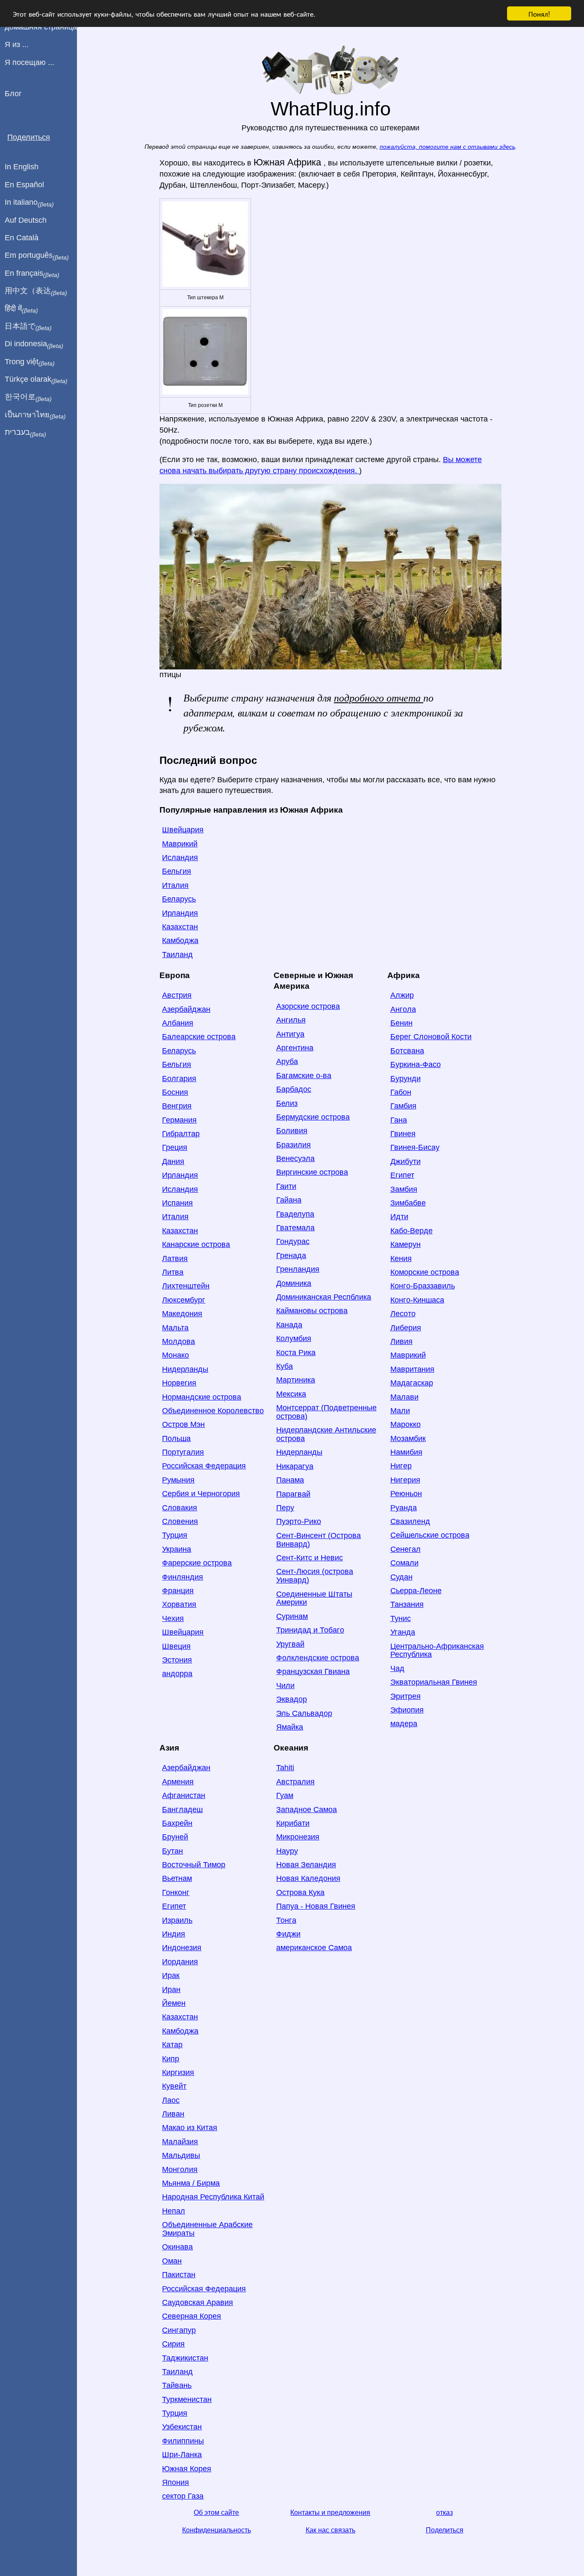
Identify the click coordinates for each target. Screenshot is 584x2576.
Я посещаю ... (29, 62)
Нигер (401, 1466)
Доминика (294, 1283)
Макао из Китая (190, 2128)
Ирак (171, 1975)
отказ (444, 2513)
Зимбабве (408, 1203)
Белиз (287, 1103)
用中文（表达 (36, 291)
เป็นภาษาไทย (35, 415)
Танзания (407, 1604)
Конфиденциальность (217, 2530)
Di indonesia (34, 344)
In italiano (29, 203)
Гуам (285, 1795)
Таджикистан (185, 2358)
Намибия (406, 1452)
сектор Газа (183, 2496)
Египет (402, 1175)
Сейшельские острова (430, 1535)
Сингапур (179, 2330)
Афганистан (184, 1795)
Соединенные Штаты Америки (314, 1598)
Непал (174, 2211)
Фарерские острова (197, 1563)
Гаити (286, 1186)
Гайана (289, 1200)
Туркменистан (187, 2399)
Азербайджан (186, 1009)
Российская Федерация (204, 1466)
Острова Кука (300, 1892)
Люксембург (184, 1300)
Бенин (401, 1023)
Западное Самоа (307, 1810)
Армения (178, 1782)
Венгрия (177, 1106)
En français (32, 274)
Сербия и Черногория (201, 1494)
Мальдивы (181, 2155)
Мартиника (296, 1380)
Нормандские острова (202, 1397)
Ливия (401, 1341)
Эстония (177, 1660)
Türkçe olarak (36, 380)
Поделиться (445, 2530)
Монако (175, 1355)
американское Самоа (314, 1948)
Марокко (406, 1424)
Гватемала (295, 1228)
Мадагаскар (412, 1383)
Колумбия (294, 1338)
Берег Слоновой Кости (431, 1037)
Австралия (295, 1782)
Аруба (287, 1061)
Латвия (175, 1259)
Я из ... (17, 44)
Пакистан (179, 2275)
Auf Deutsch (26, 220)
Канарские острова (196, 1244)
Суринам (292, 1616)
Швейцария (183, 830)
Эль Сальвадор (304, 1713)
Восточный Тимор (194, 1865)
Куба (285, 1366)
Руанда (404, 1508)
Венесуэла (295, 1158)
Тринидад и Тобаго (310, 1630)
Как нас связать (330, 2530)
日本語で (28, 327)
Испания (177, 1203)
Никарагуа (295, 1466)
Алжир (402, 995)
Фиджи (288, 1934)
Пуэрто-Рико (299, 1521)
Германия (179, 1120)
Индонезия (182, 1948)
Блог (13, 94)
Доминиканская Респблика (324, 1297)
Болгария (179, 1079)
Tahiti (285, 1768)
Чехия (173, 1618)
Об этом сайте (216, 2513)
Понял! (539, 13)
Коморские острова (425, 1272)
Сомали (404, 1563)
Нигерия (405, 1480)
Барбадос (294, 1089)
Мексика (291, 1394)
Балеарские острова (199, 1037)
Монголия (180, 2169)
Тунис (401, 1618)
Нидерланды (185, 1369)
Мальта (175, 1328)
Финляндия (183, 1577)
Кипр (171, 2059)
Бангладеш (182, 1810)
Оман (172, 2261)
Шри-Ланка (182, 2455)
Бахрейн (177, 1823)
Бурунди (406, 1079)
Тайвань (177, 2385)
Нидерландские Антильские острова (326, 1434)
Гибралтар (181, 1134)
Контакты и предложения (330, 2513)
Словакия (180, 1508)
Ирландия (180, 913)
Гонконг (176, 1892)
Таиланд (177, 955)
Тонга (286, 1920)
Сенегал (406, 1549)
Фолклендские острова (318, 1658)
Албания (178, 1023)
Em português (37, 256)
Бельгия (177, 871)
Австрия (177, 995)
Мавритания (412, 1369)
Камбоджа (180, 940)
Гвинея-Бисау (415, 1147)
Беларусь (179, 899)
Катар (172, 2045)
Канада (289, 1325)
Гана (399, 1120)
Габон (401, 1092)
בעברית (25, 433)
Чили (285, 1686)
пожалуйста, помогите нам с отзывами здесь (447, 147)
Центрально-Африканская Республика (437, 1651)
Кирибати (293, 1823)
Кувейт (174, 2086)
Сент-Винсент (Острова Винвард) (319, 1540)
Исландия (180, 858)
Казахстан (180, 927)
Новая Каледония (308, 1878)
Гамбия (403, 1106)
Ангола (403, 1009)
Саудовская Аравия (198, 2302)
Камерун (406, 1244)
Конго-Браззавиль (423, 1286)
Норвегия (179, 1383)
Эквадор (292, 1699)
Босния (175, 1092)
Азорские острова (308, 1006)
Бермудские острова (313, 1117)
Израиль (177, 1920)
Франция (178, 1591)
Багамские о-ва (304, 1076)
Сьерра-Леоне (416, 1591)
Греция (175, 1147)
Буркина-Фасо (416, 1064)
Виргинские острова (312, 1172)
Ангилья (291, 1020)
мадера (404, 1724)
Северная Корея (192, 2316)
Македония (182, 1314)
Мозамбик (408, 1438)
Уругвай (290, 1644)
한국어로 (28, 397)
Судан (401, 1577)
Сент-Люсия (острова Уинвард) (315, 1576)
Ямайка (290, 1727)
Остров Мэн (183, 1424)
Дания (173, 1161)
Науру (287, 1851)
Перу (285, 1508)
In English (22, 167)
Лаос (171, 2100)
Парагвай (293, 1494)
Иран (171, 1989)
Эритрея (406, 1696)
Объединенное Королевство (213, 1411)
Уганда (403, 1632)
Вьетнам (177, 1878)
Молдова (178, 1341)
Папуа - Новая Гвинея (316, 1906)
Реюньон (406, 1494)
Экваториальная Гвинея (434, 1682)
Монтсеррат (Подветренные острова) (326, 1412)
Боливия (292, 1131)
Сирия (173, 2344)
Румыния (178, 1480)
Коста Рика (296, 1353)
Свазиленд (410, 1521)
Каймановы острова (312, 1311)
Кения (401, 1259)
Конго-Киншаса (417, 1300)
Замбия (404, 1189)
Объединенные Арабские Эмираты (207, 2229)
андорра (177, 1674)
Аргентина (295, 1048)
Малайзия (180, 2142)
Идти (399, 1217)
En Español (24, 185)
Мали (400, 1411)
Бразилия (293, 1145)
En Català (22, 238)
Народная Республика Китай (213, 2197)
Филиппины (183, 2441)
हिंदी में (21, 309)
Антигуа (290, 1034)
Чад (397, 1668)
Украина (177, 1549)
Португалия (183, 1452)
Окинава (177, 2247)
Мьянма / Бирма (191, 2183)
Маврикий (180, 844)
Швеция (176, 1646)
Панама (290, 1480)
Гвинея (403, 1134)
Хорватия (179, 1604)
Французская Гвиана (313, 1671)
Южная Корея (187, 2469)
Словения (180, 1521)
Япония (175, 2482)
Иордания (180, 1962)
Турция (175, 1535)
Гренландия (298, 1269)
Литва (173, 1272)
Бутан (173, 1851)
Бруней (175, 1837)
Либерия (406, 1328)
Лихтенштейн (186, 1286)
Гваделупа (295, 1214)
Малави (404, 1397)
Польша (176, 1438)
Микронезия (298, 1837)
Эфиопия (407, 1710)
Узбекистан (182, 2427)
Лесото (403, 1314)
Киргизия (178, 2072)
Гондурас (293, 1241)
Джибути (406, 1161)
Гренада (291, 1256)
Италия (175, 885)
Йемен (174, 2003)
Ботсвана (407, 1051)
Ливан (173, 2114)
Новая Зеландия (306, 1865)
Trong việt (30, 362)
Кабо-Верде (411, 1231)
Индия (174, 1934)
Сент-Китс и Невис (310, 1558)
